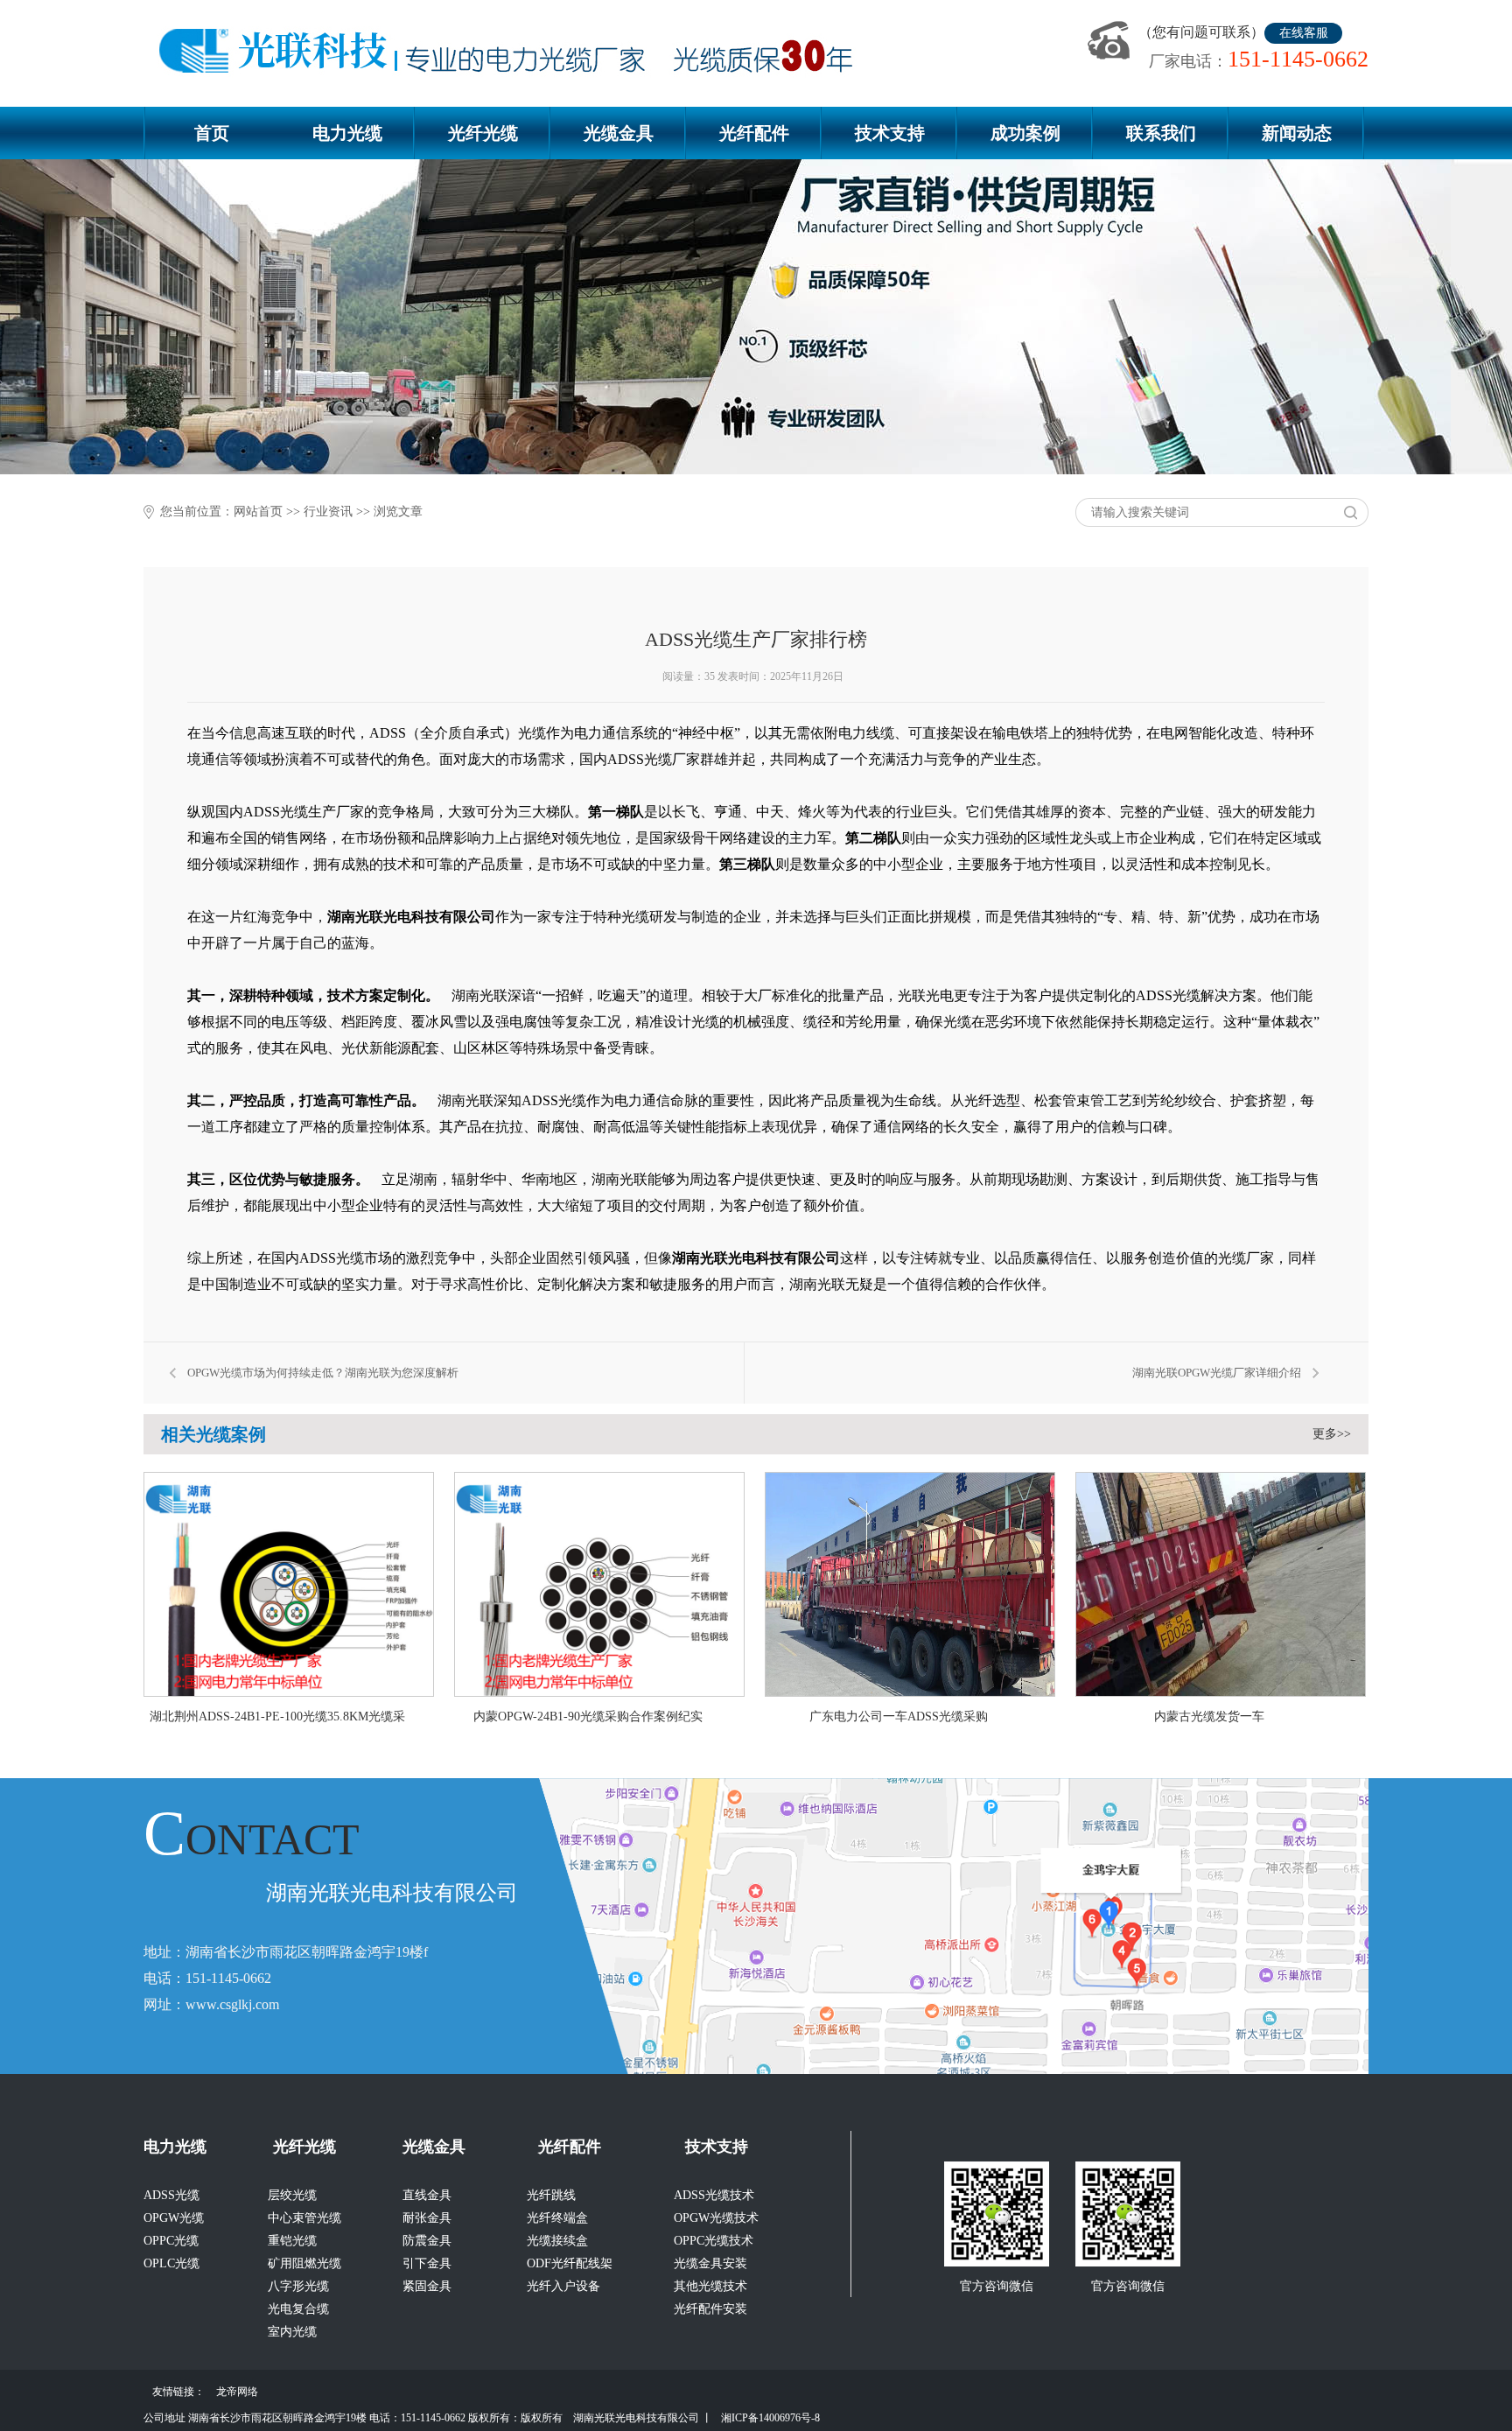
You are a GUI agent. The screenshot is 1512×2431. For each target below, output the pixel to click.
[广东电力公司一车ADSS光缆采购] (913, 1692)
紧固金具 (427, 2286)
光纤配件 (754, 133)
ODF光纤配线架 (570, 2263)
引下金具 (427, 2263)
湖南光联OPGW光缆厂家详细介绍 (1217, 1373)
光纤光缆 (483, 133)
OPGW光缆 (174, 2218)
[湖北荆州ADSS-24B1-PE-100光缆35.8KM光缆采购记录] (291, 1692)
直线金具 (427, 2195)
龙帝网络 (237, 2392)
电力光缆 (347, 133)
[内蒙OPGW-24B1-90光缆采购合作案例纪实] (602, 1692)
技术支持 (890, 133)
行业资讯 (328, 511)
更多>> (1332, 1434)
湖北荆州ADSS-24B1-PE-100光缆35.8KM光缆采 (277, 1716)
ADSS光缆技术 (714, 2195)
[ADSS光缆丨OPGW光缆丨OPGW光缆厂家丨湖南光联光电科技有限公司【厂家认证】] (513, 52)
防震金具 (427, 2241)
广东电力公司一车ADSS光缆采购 (899, 1716)
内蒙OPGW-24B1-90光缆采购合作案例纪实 (588, 1716)
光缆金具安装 (710, 2263)
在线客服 (1304, 33)
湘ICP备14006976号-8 (770, 2418)
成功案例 (1025, 133)
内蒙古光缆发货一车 (1209, 1716)
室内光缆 (292, 2332)
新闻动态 (1297, 133)
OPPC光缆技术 (714, 2241)
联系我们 (1161, 133)
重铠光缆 (292, 2241)
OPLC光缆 (171, 2263)
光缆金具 (619, 133)
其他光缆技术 (710, 2286)
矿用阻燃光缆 (304, 2263)
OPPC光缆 (171, 2241)
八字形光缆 (298, 2286)
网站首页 (258, 511)
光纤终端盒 (557, 2218)
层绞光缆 (292, 2195)
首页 (212, 133)
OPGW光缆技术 (716, 2218)
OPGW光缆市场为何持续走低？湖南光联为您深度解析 (323, 1373)
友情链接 (173, 2392)
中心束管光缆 (304, 2218)
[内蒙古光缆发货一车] (1223, 1692)
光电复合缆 (298, 2309)
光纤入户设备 (563, 2286)
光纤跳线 (551, 2195)
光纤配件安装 (710, 2309)
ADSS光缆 (171, 2195)
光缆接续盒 (557, 2241)
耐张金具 (427, 2218)
